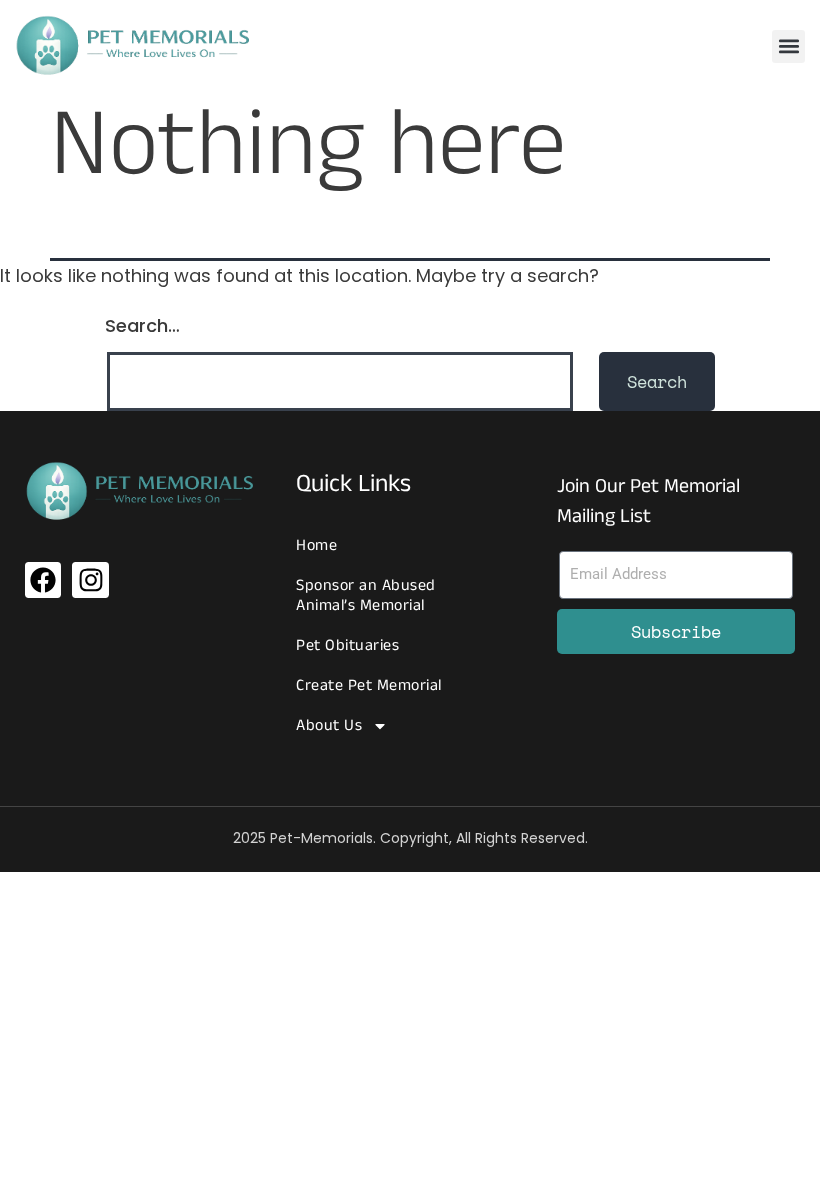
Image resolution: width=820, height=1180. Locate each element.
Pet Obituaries (347, 645)
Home (316, 545)
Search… (142, 325)
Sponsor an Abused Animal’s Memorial (366, 595)
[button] (788, 46)
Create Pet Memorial (369, 685)
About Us (329, 725)
